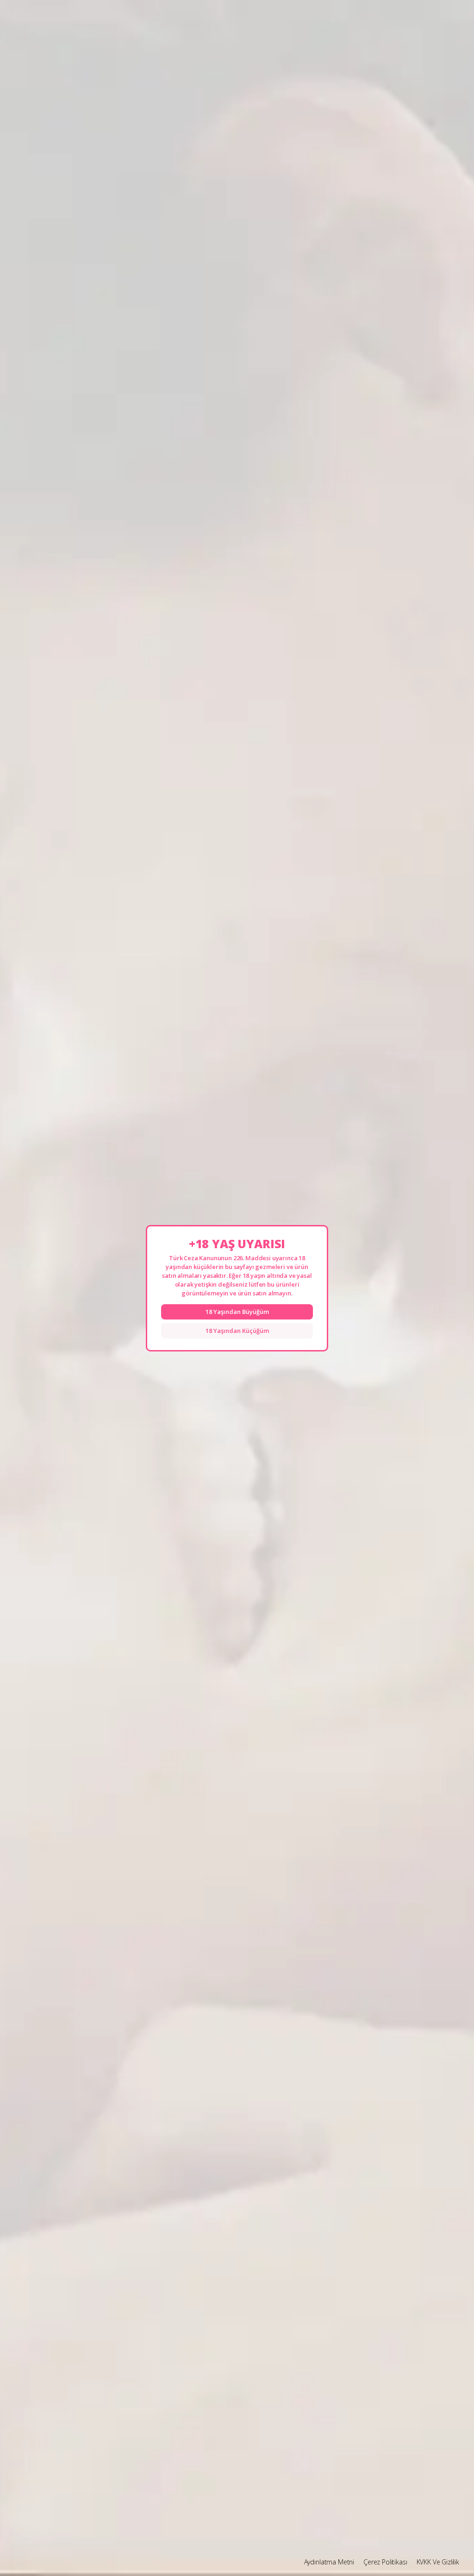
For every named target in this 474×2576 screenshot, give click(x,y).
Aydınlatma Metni (329, 2562)
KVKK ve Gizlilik (438, 2562)
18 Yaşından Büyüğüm (237, 1312)
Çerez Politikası (385, 2562)
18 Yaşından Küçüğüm (237, 1331)
